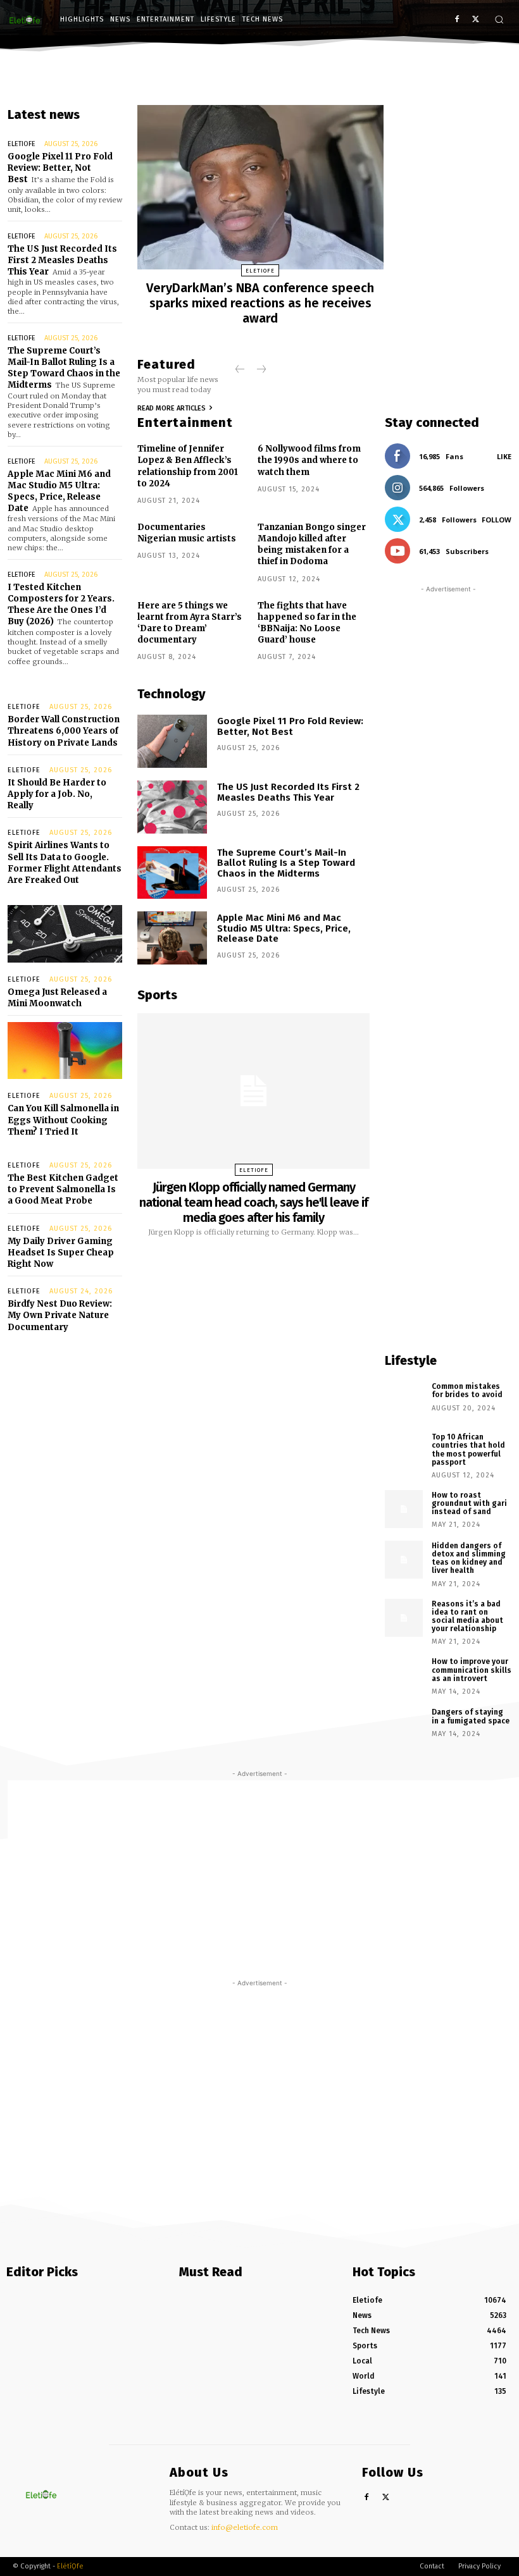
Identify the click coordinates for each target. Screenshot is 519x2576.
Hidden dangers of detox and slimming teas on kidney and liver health (469, 1558)
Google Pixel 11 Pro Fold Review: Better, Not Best (60, 168)
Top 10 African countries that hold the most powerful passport (468, 1450)
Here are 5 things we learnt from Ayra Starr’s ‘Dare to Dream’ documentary (190, 623)
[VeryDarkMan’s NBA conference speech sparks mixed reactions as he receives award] (260, 187)
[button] (499, 19)
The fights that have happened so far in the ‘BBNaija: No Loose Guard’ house (307, 623)
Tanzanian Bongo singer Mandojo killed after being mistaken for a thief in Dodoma (312, 545)
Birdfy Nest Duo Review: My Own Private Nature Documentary (60, 1315)
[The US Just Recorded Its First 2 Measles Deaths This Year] (172, 807)
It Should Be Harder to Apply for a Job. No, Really (57, 794)
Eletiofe (22, 144)
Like (504, 456)
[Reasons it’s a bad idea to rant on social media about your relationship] (404, 1618)
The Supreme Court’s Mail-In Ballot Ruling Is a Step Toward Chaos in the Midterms (64, 368)
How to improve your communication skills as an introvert (472, 1670)
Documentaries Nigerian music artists (187, 533)
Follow (497, 520)
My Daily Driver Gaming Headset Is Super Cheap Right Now (61, 1253)
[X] (476, 20)
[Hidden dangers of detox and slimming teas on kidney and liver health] (404, 1560)
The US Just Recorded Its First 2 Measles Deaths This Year (62, 260)
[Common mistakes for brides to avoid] (404, 1400)
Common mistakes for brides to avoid (467, 1390)
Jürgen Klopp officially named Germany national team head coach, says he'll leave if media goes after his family (253, 1202)
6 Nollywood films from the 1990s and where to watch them (309, 460)
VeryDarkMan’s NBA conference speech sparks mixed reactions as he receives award (260, 303)
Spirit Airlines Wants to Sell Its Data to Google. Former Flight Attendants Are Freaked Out (65, 863)
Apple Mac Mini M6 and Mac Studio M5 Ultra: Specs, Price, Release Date (59, 491)
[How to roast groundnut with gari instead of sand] (404, 1509)
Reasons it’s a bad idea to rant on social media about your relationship (467, 1617)
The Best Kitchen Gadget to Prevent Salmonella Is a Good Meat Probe (63, 1189)
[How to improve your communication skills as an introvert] (404, 1675)
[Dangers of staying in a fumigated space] (404, 1726)
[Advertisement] (448, 964)
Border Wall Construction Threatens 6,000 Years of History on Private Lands (64, 731)
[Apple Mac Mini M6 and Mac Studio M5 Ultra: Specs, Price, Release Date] (172, 938)
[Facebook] (457, 20)
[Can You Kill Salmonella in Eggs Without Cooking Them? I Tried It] (65, 1051)
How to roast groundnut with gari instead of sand (469, 1503)
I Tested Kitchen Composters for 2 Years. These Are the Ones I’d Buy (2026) (61, 605)
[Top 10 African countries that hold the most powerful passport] (404, 1451)
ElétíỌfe (70, 2566)
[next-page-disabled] (260, 370)
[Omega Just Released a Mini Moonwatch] (65, 934)
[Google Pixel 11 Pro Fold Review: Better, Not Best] (172, 741)
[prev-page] (240, 370)
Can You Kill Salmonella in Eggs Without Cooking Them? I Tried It (63, 1120)
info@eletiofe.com (245, 2527)
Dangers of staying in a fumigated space (471, 1716)
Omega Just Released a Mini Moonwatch (57, 998)
